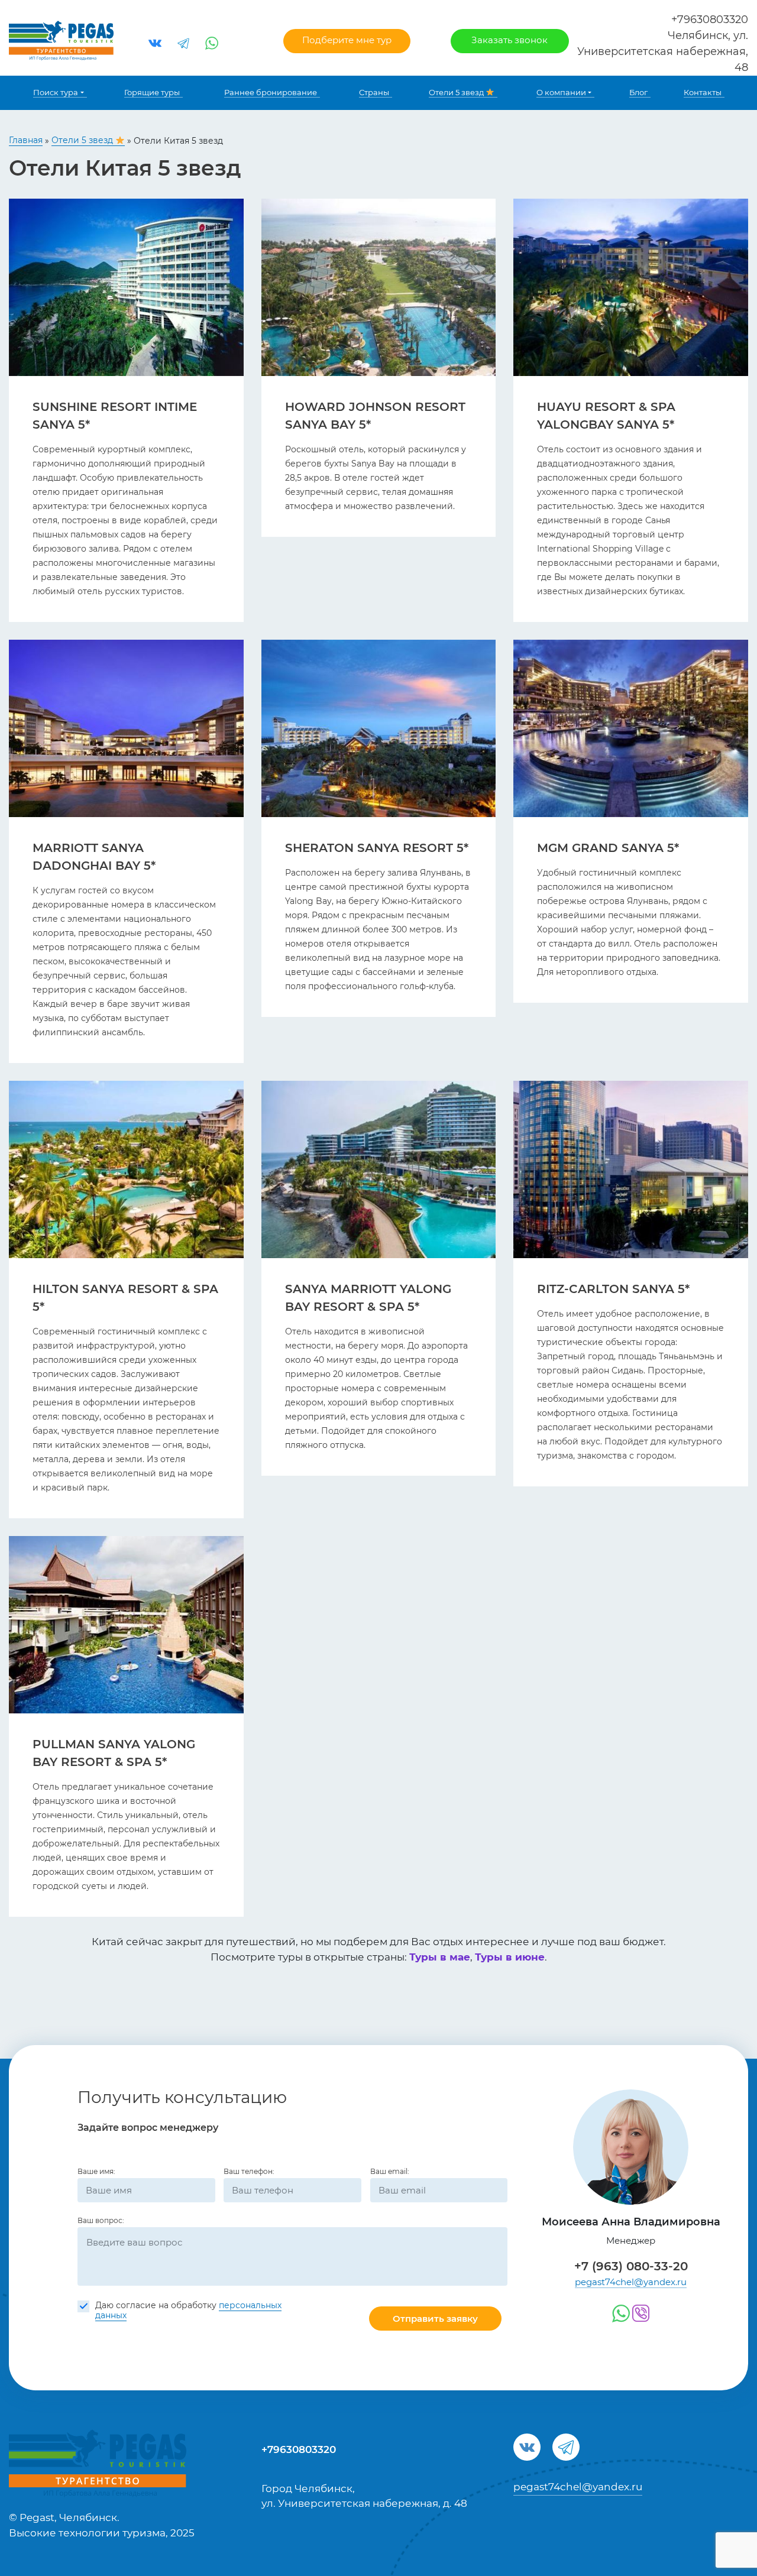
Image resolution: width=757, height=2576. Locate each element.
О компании (561, 92)
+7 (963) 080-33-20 (631, 2266)
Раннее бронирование (271, 92)
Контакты (703, 92)
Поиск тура (56, 92)
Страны (374, 92)
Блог (638, 92)
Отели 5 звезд (457, 92)
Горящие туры (152, 92)
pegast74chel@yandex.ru (631, 2282)
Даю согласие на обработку (188, 2311)
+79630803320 (710, 20)
